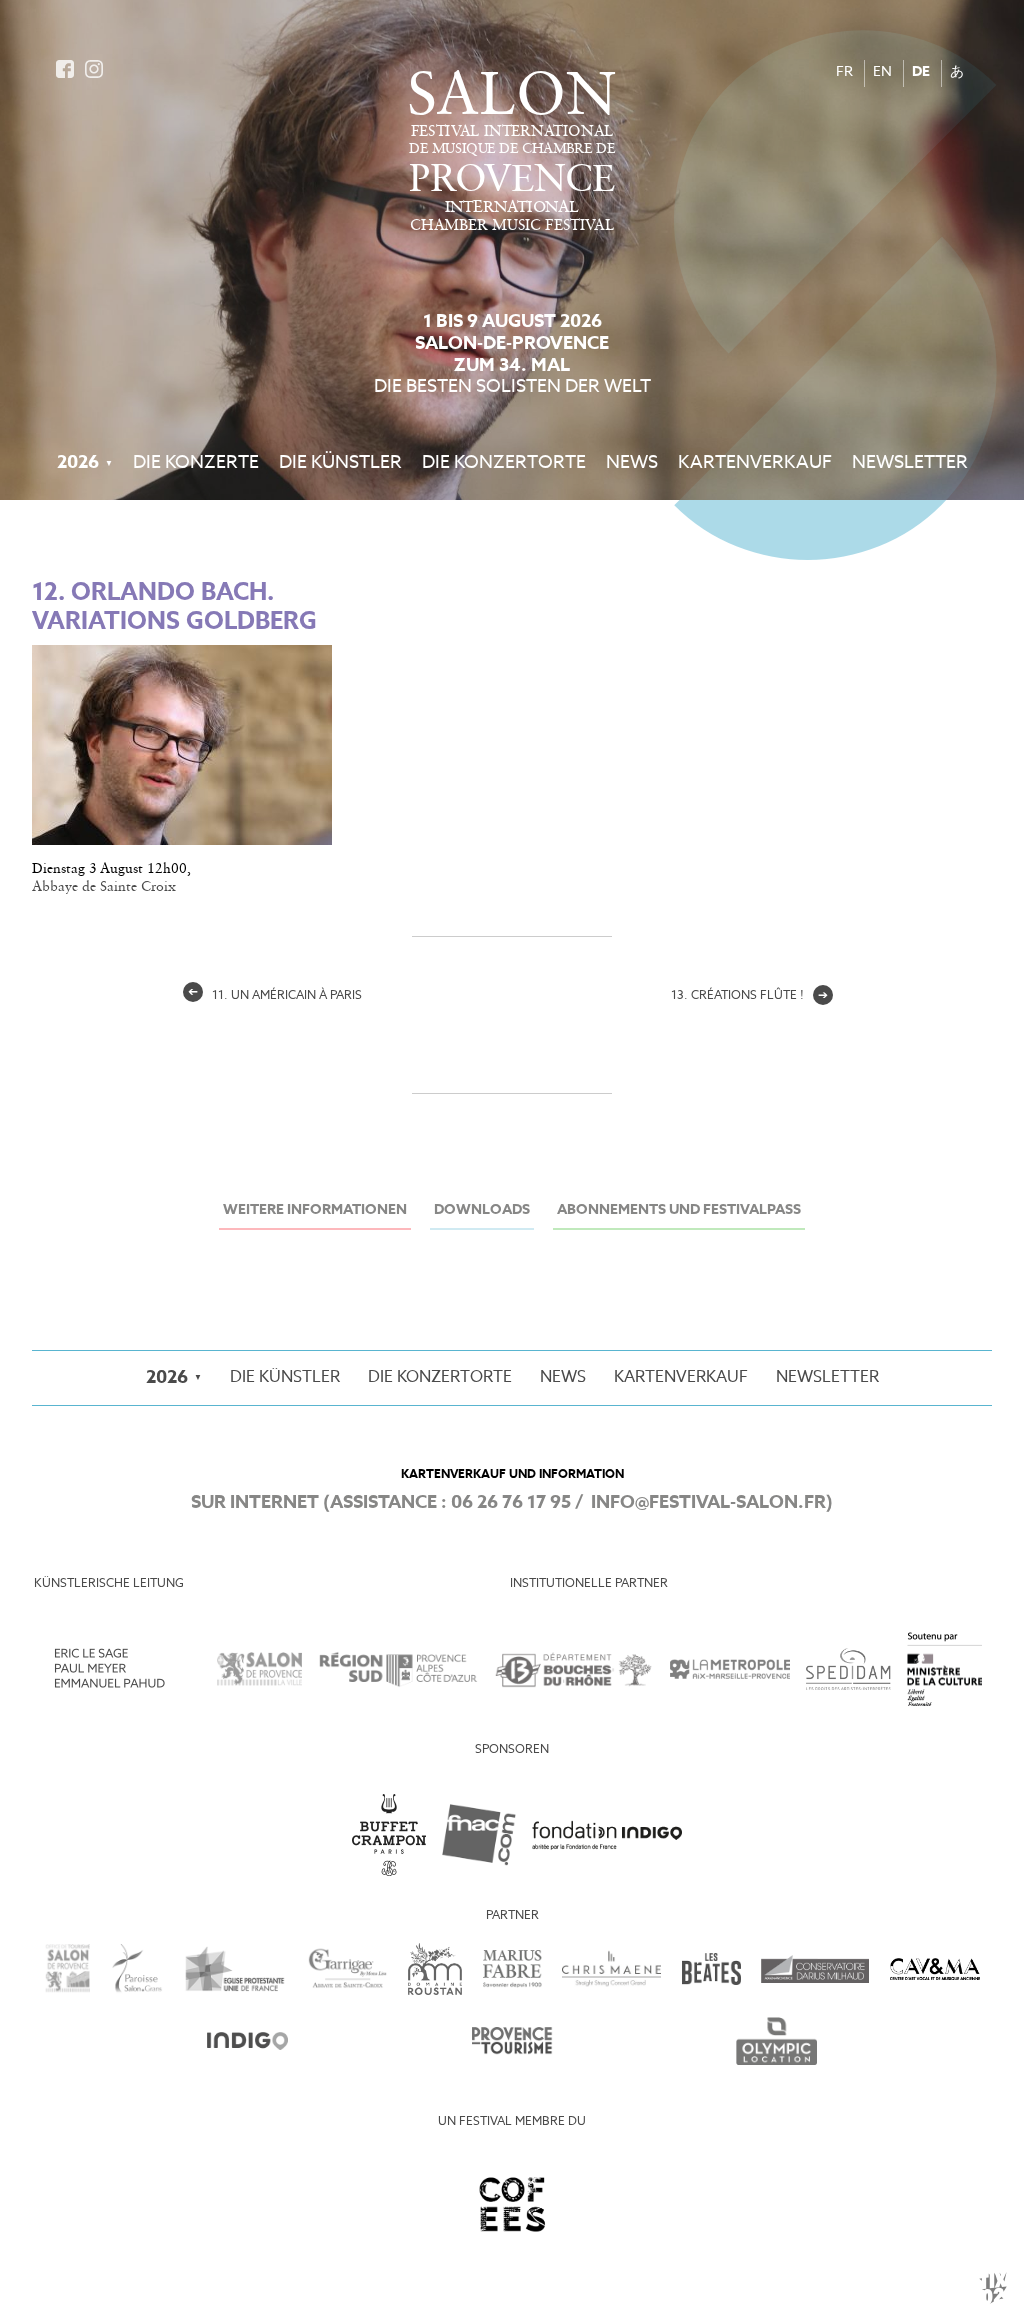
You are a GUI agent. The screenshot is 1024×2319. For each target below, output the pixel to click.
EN (882, 72)
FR (844, 72)
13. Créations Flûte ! (749, 996)
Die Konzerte (196, 463)
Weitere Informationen (315, 1210)
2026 (78, 463)
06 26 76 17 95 (511, 1503)
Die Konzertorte (504, 463)
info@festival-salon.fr (708, 1503)
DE (921, 72)
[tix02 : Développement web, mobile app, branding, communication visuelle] (993, 2288)
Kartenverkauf (755, 463)
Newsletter (910, 463)
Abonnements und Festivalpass (679, 1210)
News (632, 463)
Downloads (482, 1210)
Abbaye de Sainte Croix (104, 887)
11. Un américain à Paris (275, 996)
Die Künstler (340, 463)
